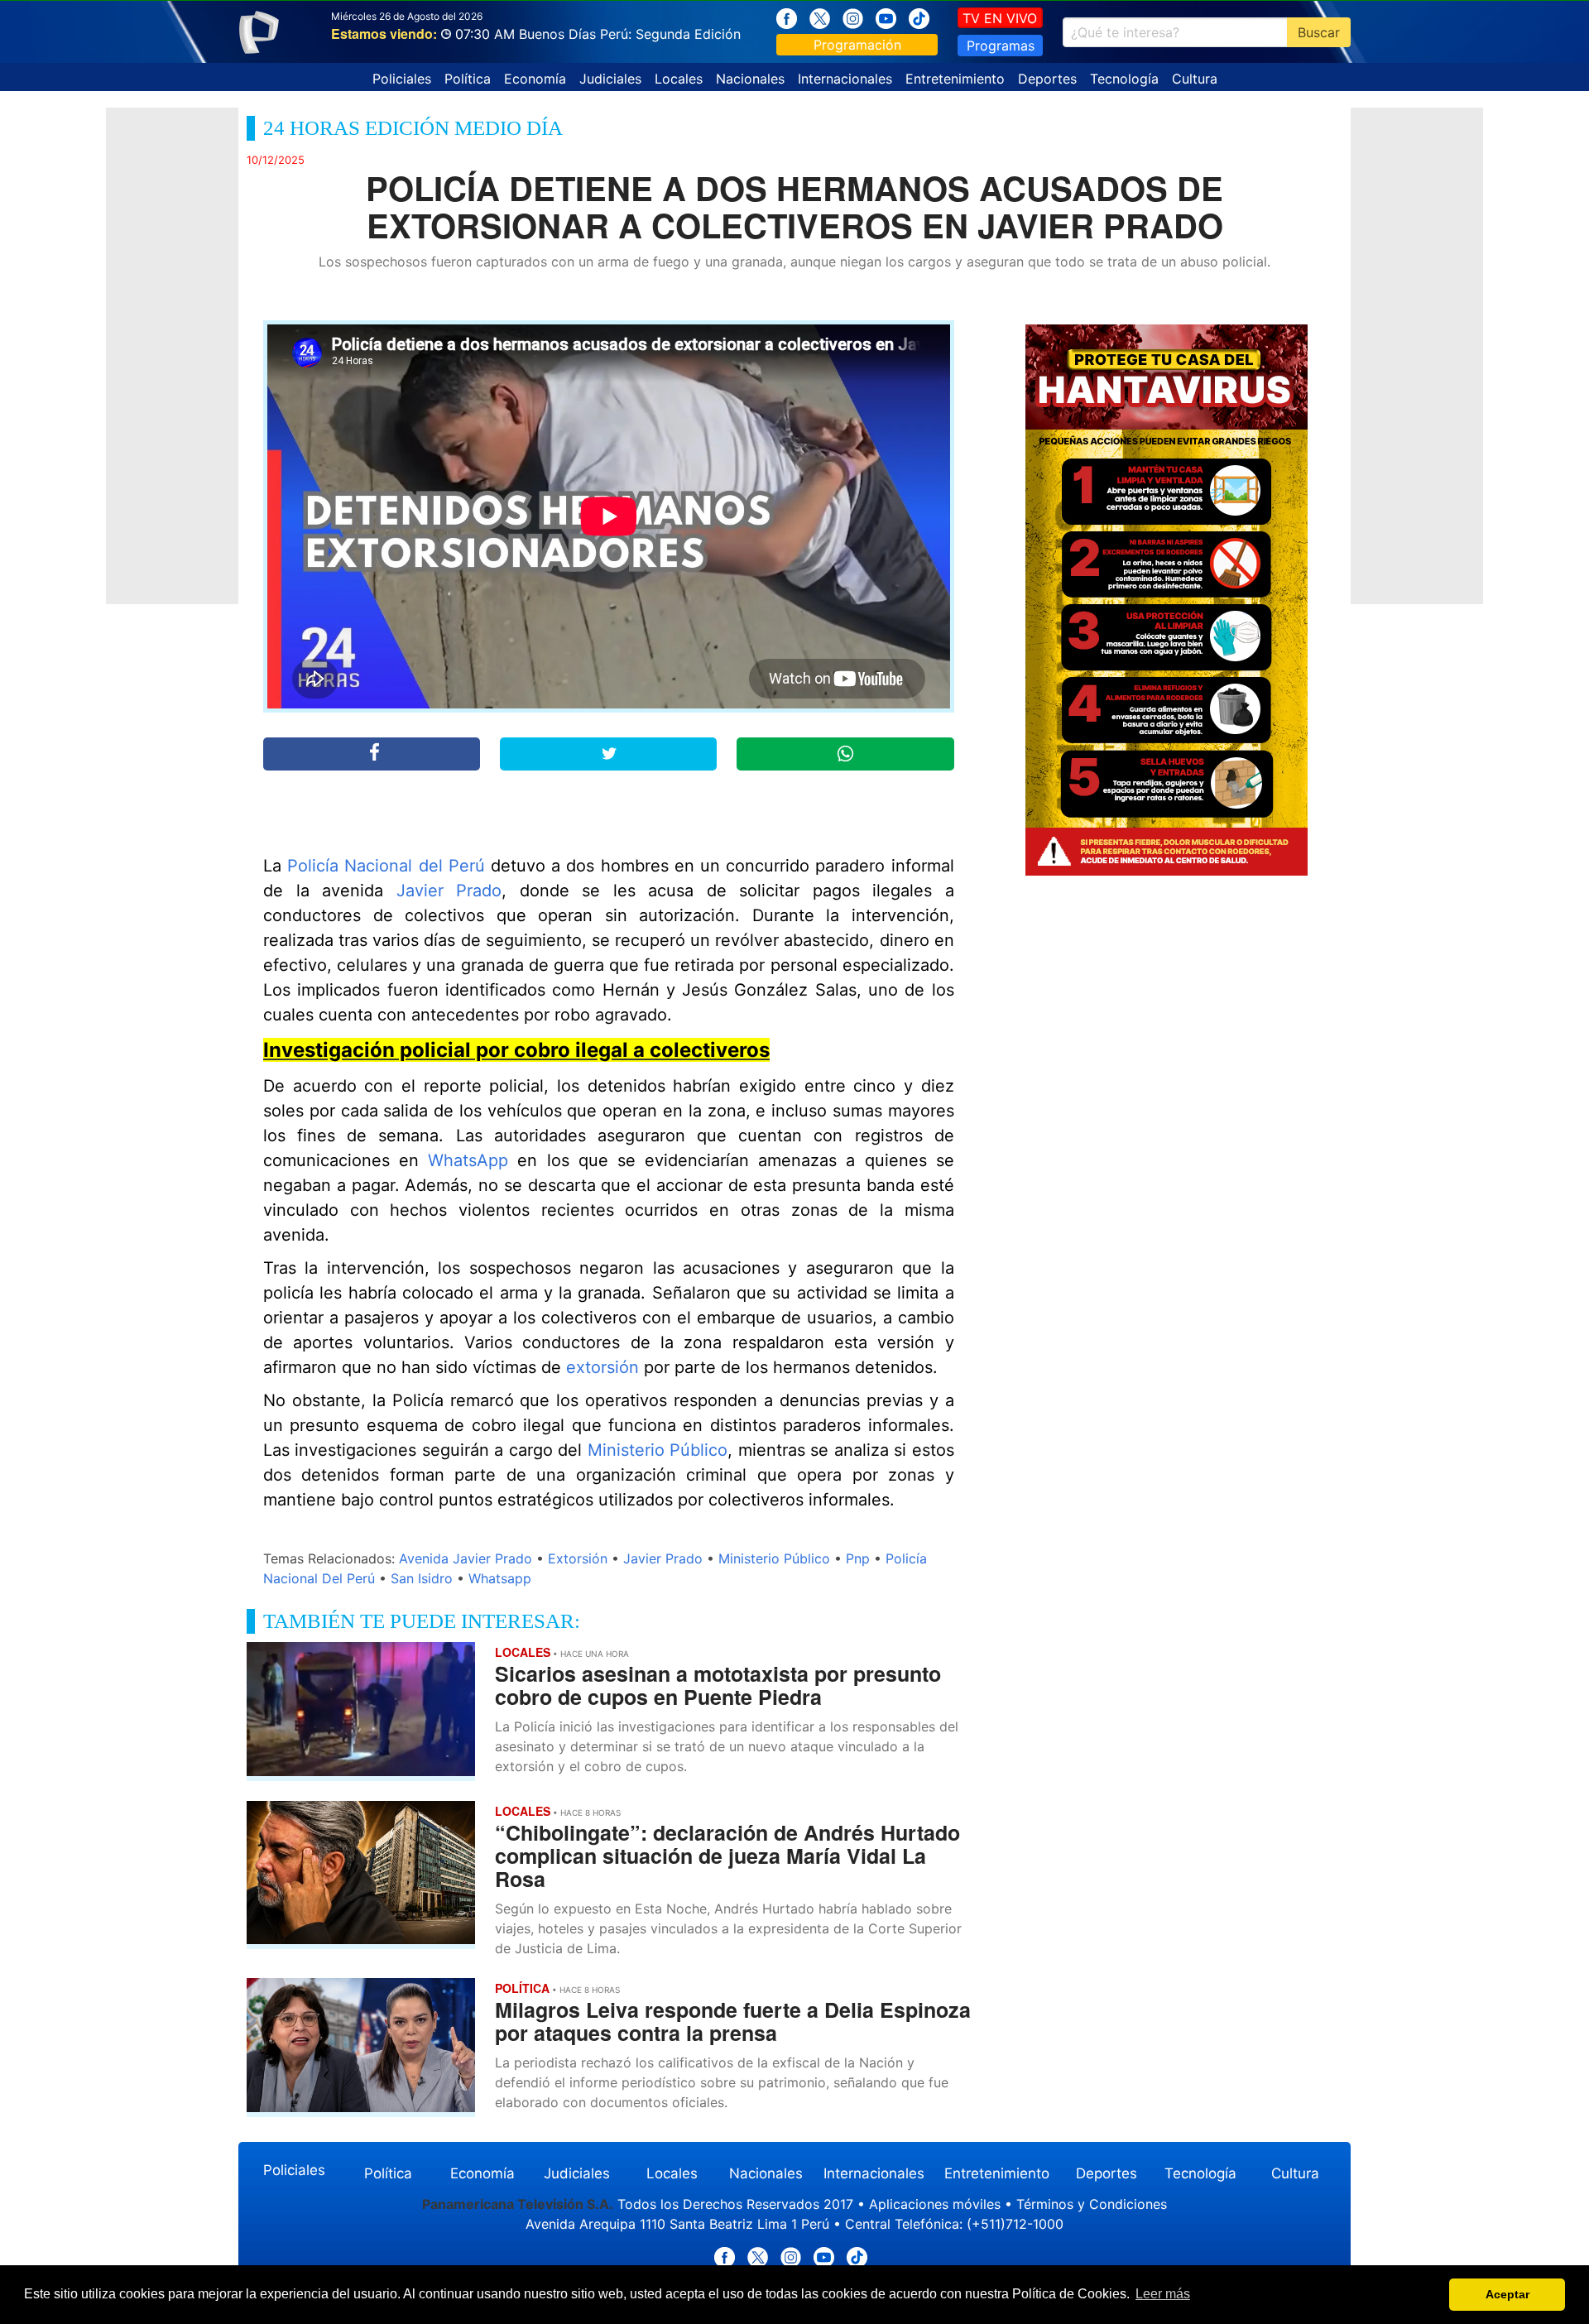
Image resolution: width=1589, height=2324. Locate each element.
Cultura (1195, 79)
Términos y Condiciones (1092, 2204)
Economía (535, 79)
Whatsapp (500, 1578)
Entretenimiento (955, 79)
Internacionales (845, 79)
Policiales (402, 79)
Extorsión (578, 1558)
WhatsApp (468, 1160)
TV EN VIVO (1000, 18)
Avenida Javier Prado (466, 1558)
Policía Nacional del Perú (386, 866)
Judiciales (610, 79)
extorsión (602, 1367)
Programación (857, 45)
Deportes (1047, 79)
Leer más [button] (1163, 2294)
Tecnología (1124, 79)
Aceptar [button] (1507, 2294)
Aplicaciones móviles (935, 2204)
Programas (1001, 46)
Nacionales (750, 79)
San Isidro (422, 1578)
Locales (679, 79)
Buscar (1319, 32)
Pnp (858, 1558)
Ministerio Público (658, 1450)
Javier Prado (449, 891)
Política (468, 79)
